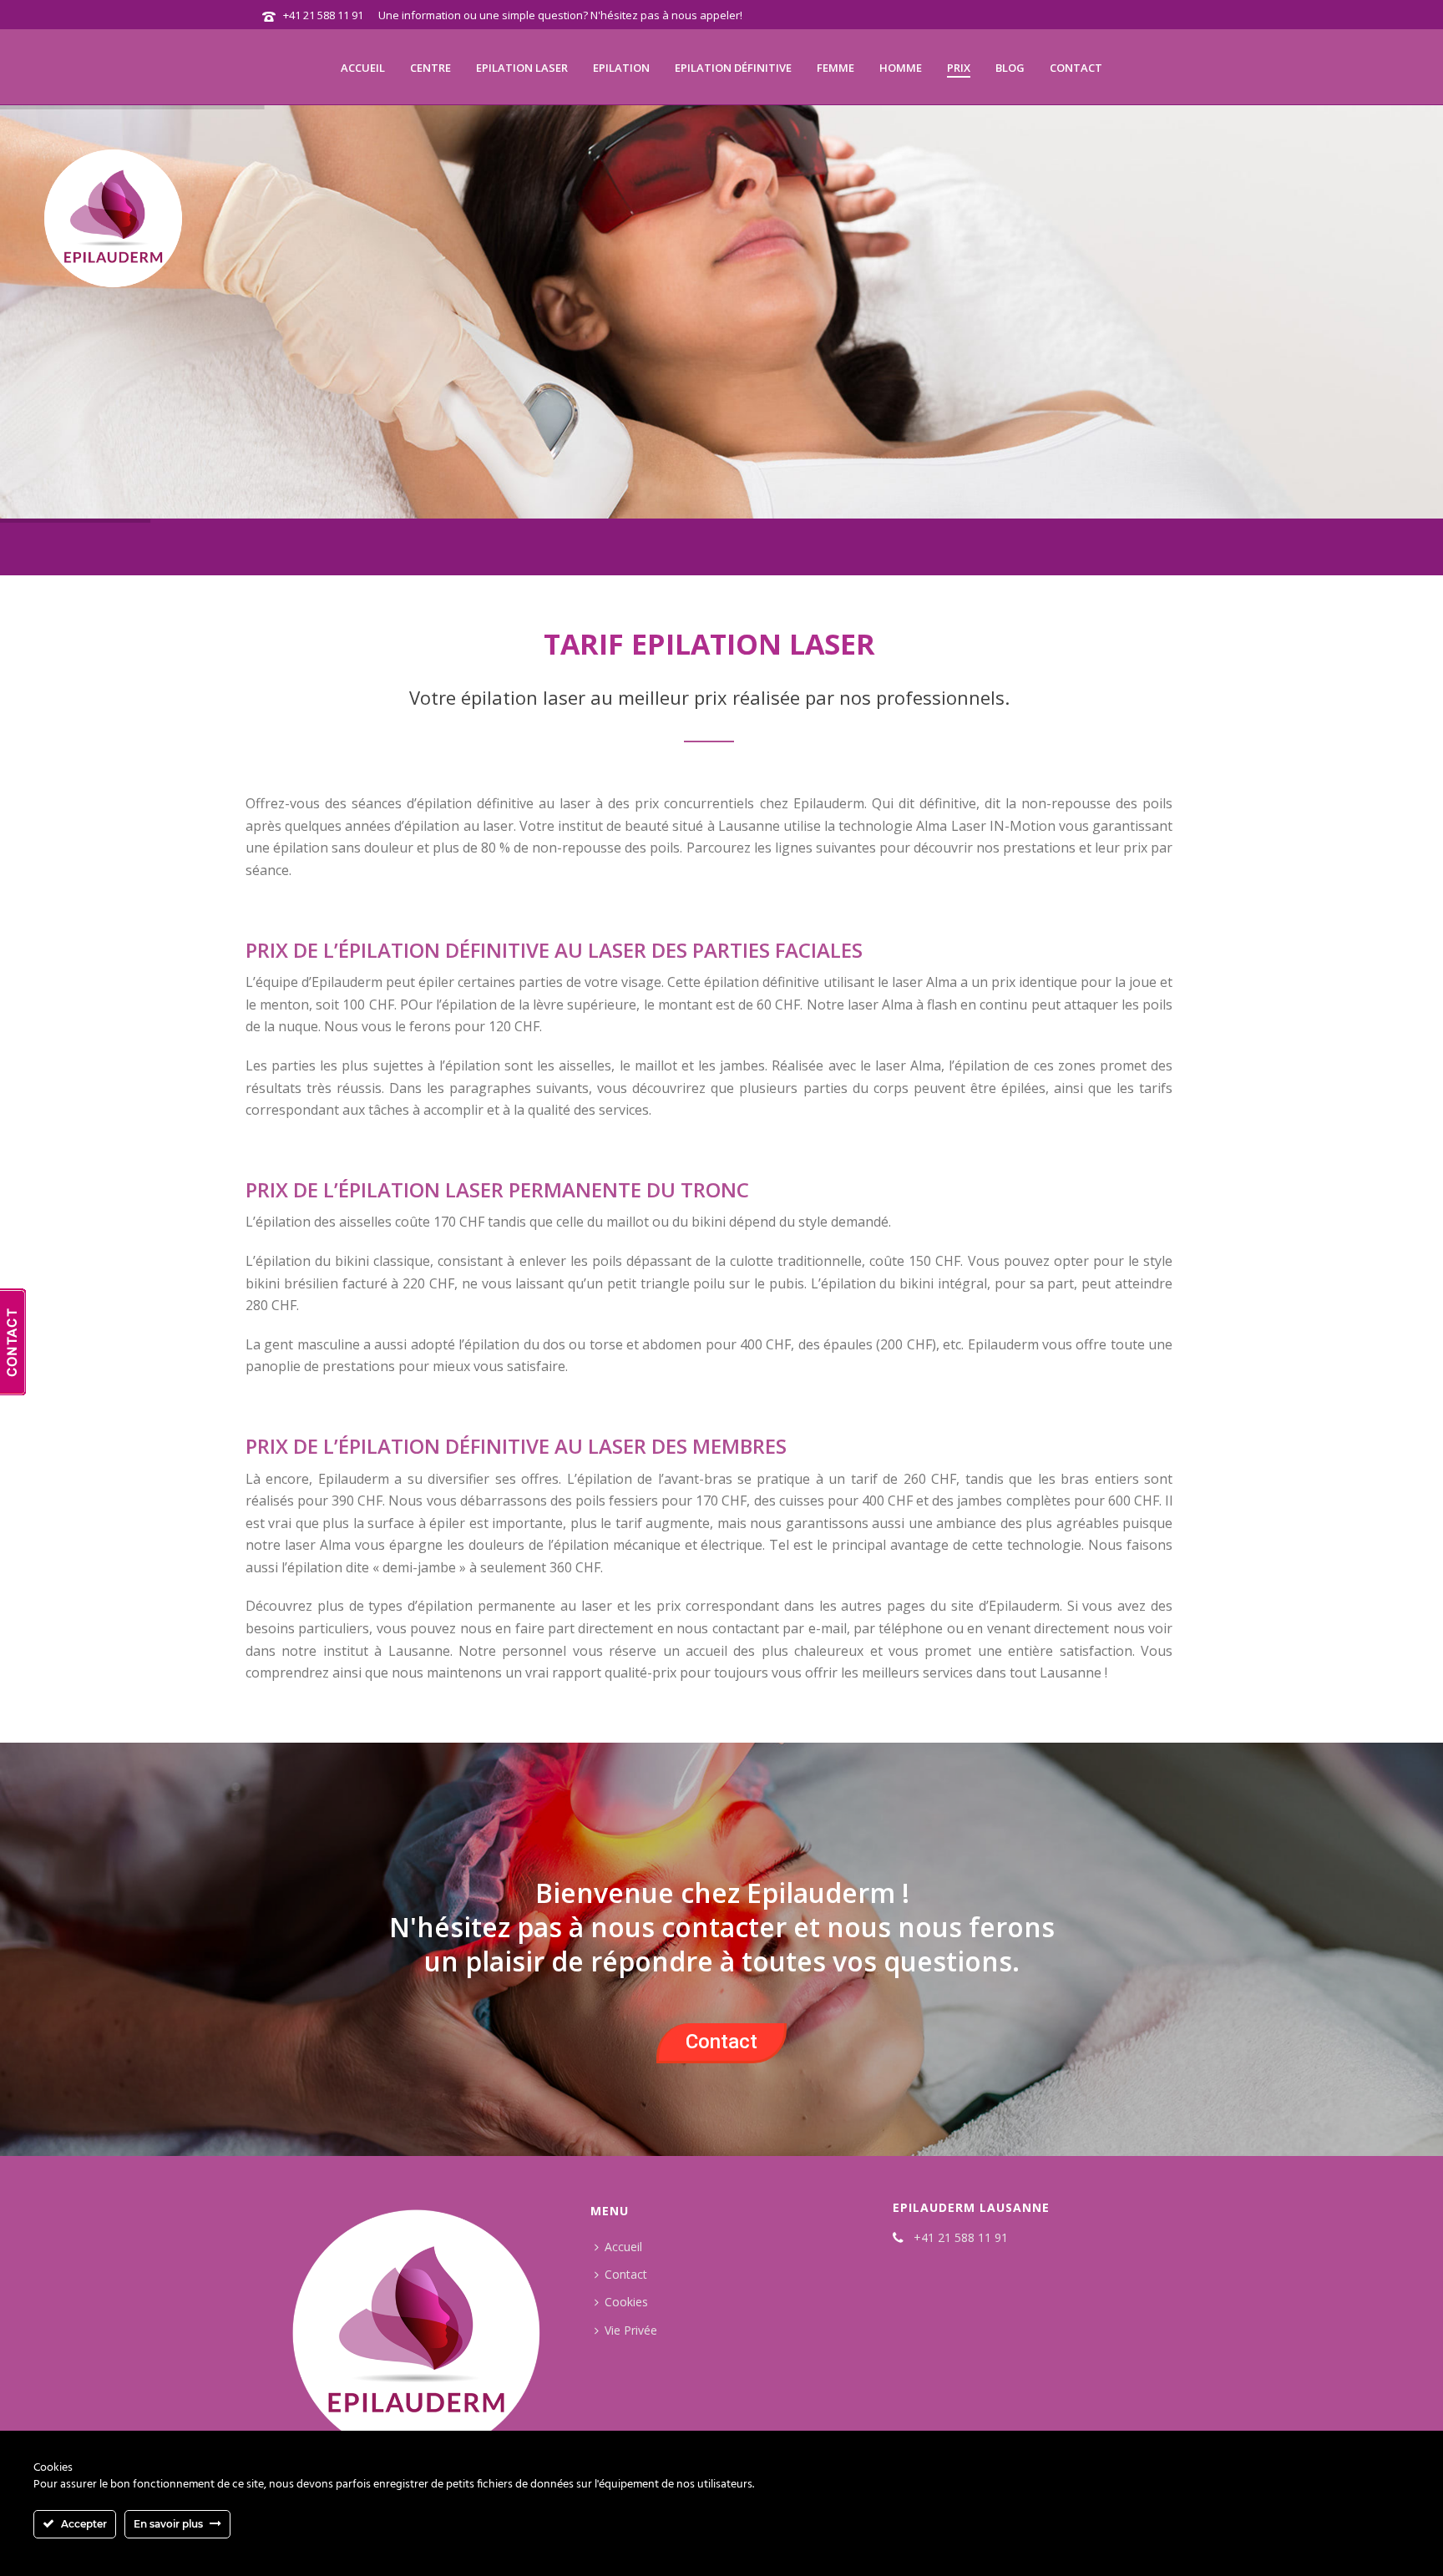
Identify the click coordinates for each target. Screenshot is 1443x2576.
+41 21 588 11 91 (323, 15)
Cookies (626, 2302)
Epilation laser (522, 68)
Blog (1010, 68)
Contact (1076, 68)
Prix (959, 68)
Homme (901, 68)
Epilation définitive (733, 68)
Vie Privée (631, 2330)
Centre (430, 68)
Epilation (621, 68)
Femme (835, 68)
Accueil (363, 68)
